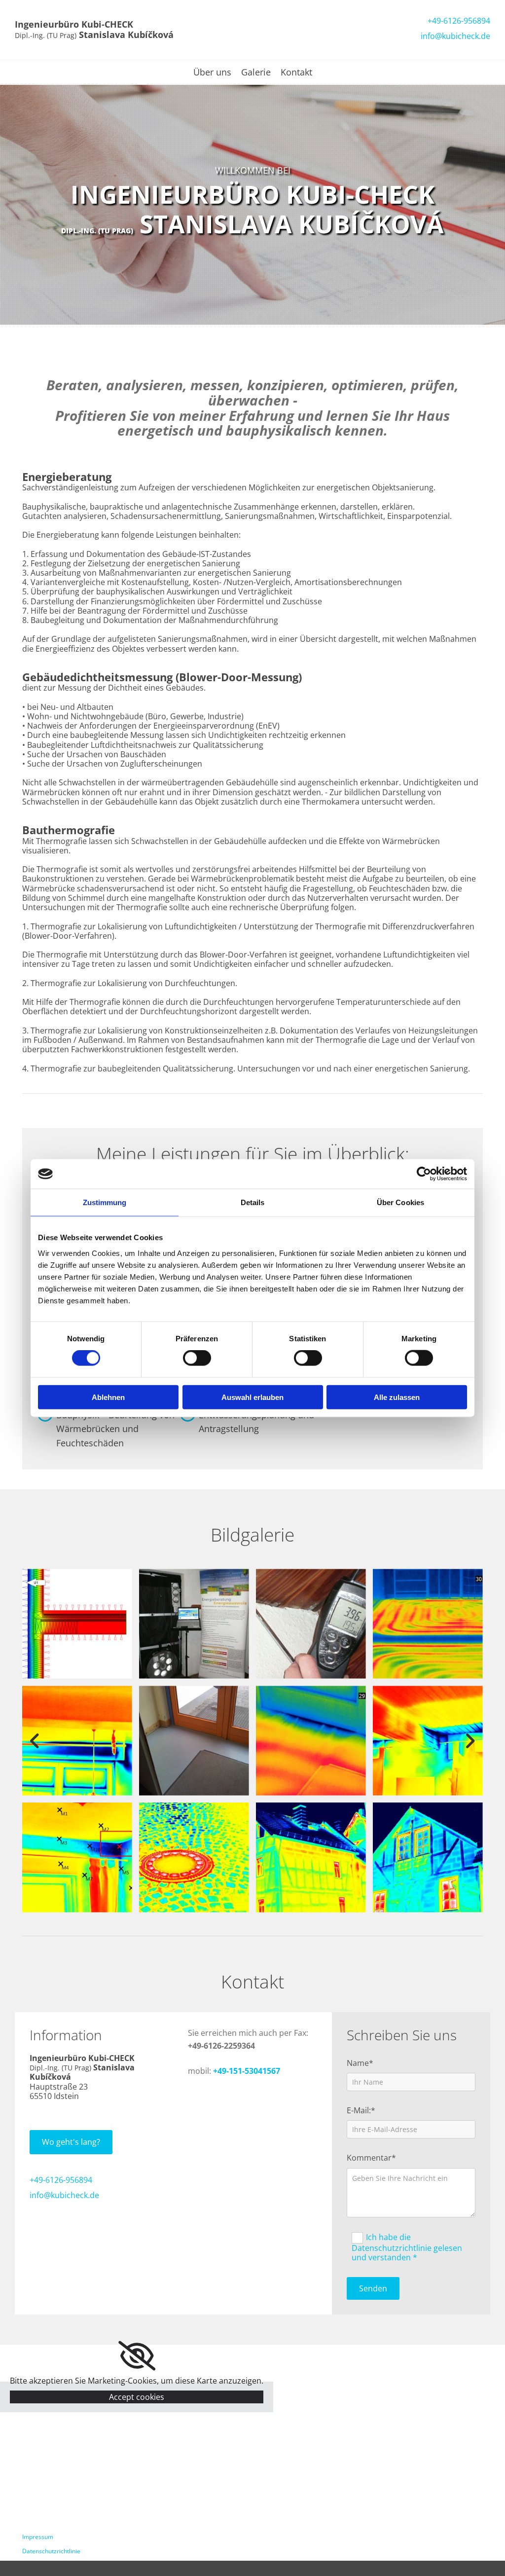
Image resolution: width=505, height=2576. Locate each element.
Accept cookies (137, 2397)
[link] (137, 2356)
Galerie (256, 73)
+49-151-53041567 (247, 2071)
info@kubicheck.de (455, 36)
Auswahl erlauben (252, 1397)
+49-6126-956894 (459, 21)
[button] (71, 2142)
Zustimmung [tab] (105, 1202)
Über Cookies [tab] (400, 1202)
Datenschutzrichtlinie (51, 2551)
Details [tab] (253, 1202)
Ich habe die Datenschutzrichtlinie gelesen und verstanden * (407, 2247)
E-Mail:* (361, 2111)
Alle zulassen (397, 1397)
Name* (360, 2063)
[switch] (197, 1358)
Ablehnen (108, 1397)
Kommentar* (371, 2158)
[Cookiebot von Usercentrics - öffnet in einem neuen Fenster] (424, 1174)
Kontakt (296, 73)
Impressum (38, 2537)
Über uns (212, 73)
